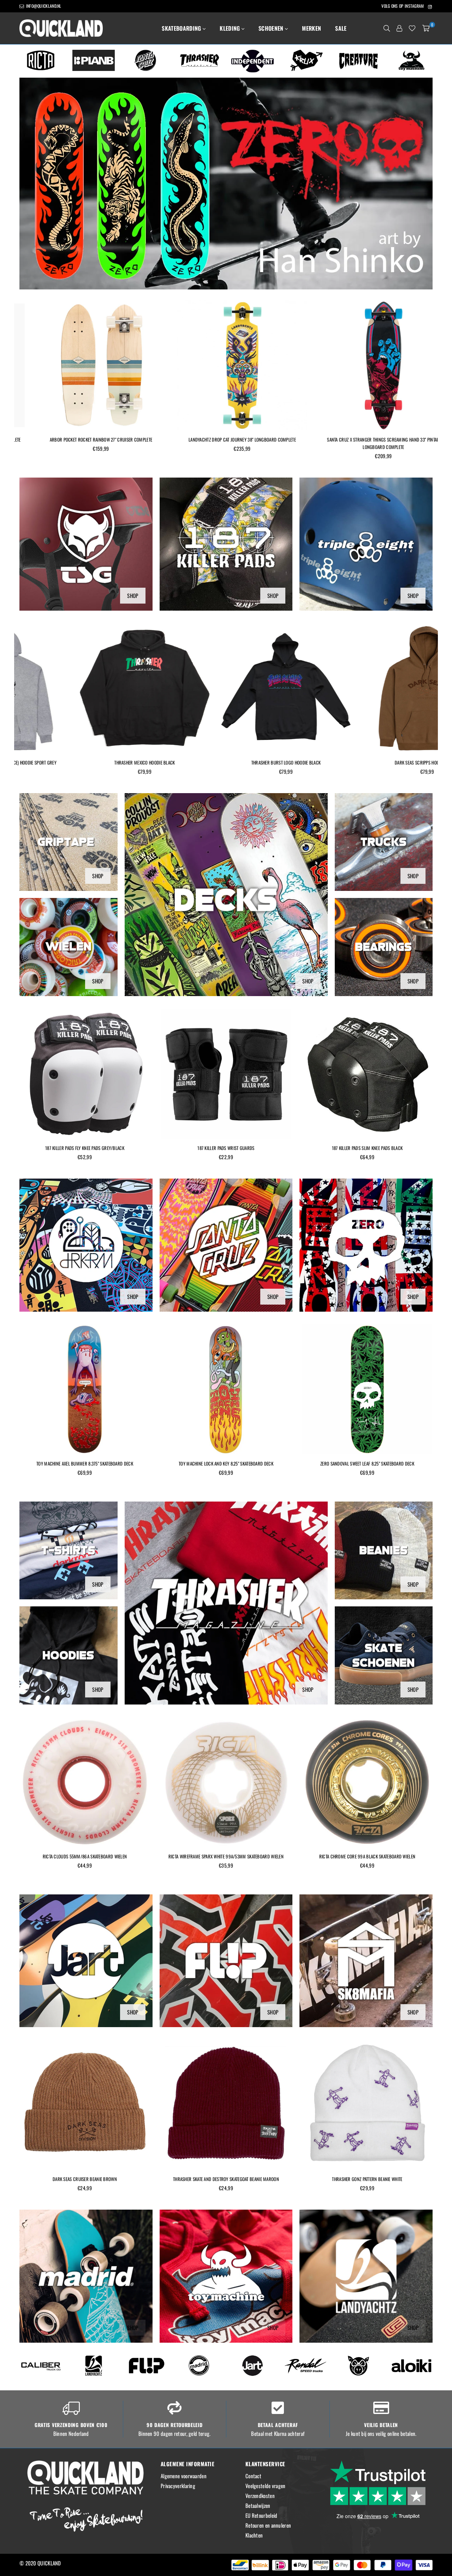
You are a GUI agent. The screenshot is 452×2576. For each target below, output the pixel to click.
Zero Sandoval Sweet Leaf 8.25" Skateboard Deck (226, 1463)
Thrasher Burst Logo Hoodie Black (85, 762)
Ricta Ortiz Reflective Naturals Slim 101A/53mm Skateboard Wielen (367, 1860)
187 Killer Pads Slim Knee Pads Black (85, 1148)
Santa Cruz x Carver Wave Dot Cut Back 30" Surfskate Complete (367, 443)
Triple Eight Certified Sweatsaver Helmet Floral (226, 1148)
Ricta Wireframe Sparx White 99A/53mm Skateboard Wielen (85, 1856)
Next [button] (422, 184)
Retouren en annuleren (268, 2525)
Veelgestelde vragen (266, 2486)
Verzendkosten (260, 2496)
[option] (41, 60)
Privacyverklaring (178, 2486)
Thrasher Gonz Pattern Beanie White (226, 2179)
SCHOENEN (272, 28)
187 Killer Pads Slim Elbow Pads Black (367, 1148)
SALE (341, 28)
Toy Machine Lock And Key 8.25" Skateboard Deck (85, 1463)
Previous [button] (30, 184)
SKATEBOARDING (182, 28)
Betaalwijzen (258, 2505)
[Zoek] (387, 28)
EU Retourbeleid (261, 2515)
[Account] (399, 28)
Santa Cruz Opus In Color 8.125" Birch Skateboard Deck (367, 1463)
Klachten (254, 2535)
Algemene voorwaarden (184, 2476)
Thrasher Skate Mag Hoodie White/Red (367, 762)
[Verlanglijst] (412, 28)
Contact (253, 2476)
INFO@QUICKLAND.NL (43, 6)
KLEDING (231, 28)
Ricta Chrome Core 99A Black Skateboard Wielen (226, 1856)
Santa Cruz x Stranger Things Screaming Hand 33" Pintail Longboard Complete (226, 443)
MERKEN (311, 28)
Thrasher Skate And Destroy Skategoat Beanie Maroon (85, 2179)
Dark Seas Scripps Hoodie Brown (226, 762)
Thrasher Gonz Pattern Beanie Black (367, 2179)
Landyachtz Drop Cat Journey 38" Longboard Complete (85, 439)
